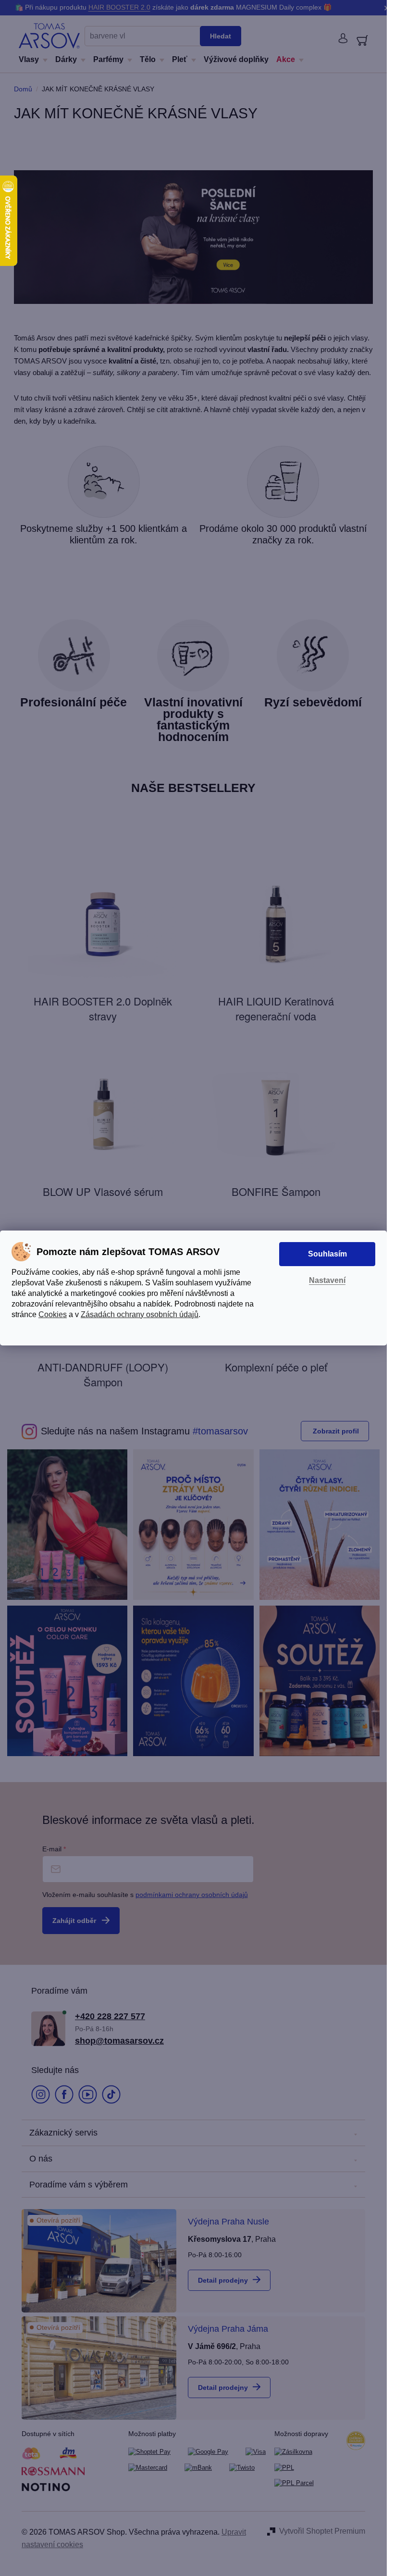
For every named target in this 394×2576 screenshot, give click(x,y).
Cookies (53, 1314)
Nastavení (327, 1280)
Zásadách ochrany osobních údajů (140, 1314)
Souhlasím (327, 1254)
